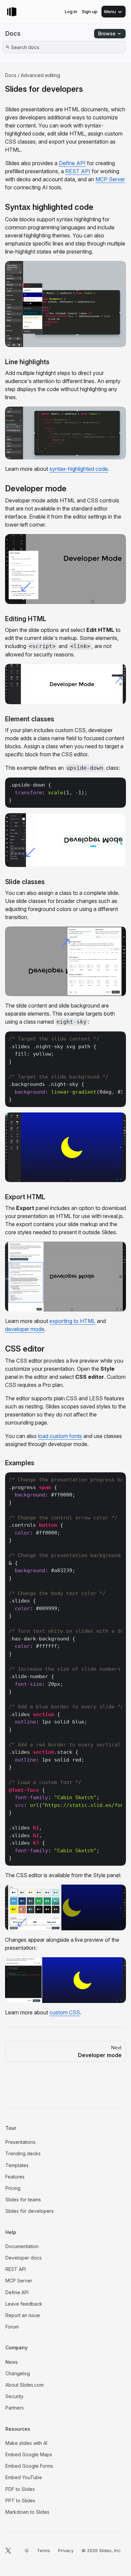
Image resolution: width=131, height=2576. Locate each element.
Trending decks (23, 2153)
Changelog (18, 2373)
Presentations (20, 2142)
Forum (12, 2327)
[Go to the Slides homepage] (12, 12)
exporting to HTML (72, 1321)
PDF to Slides (20, 2489)
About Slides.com (25, 2385)
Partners (15, 2408)
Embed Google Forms (29, 2466)
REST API (78, 171)
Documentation (22, 2246)
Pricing (13, 2188)
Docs (13, 33)
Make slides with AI (26, 2443)
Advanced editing (40, 75)
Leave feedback (24, 2304)
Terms (43, 2550)
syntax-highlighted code (79, 469)
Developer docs (24, 2258)
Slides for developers (30, 2211)
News (12, 2362)
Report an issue (23, 2315)
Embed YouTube (24, 2477)
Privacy (66, 2550)
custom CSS (65, 2012)
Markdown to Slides (27, 2512)
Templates (17, 2165)
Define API (72, 163)
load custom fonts (60, 1436)
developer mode (25, 1329)
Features (15, 2177)
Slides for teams (23, 2200)
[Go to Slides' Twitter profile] (8, 2550)
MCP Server (110, 179)
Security (14, 2396)
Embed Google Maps (29, 2454)
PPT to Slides (20, 2501)
